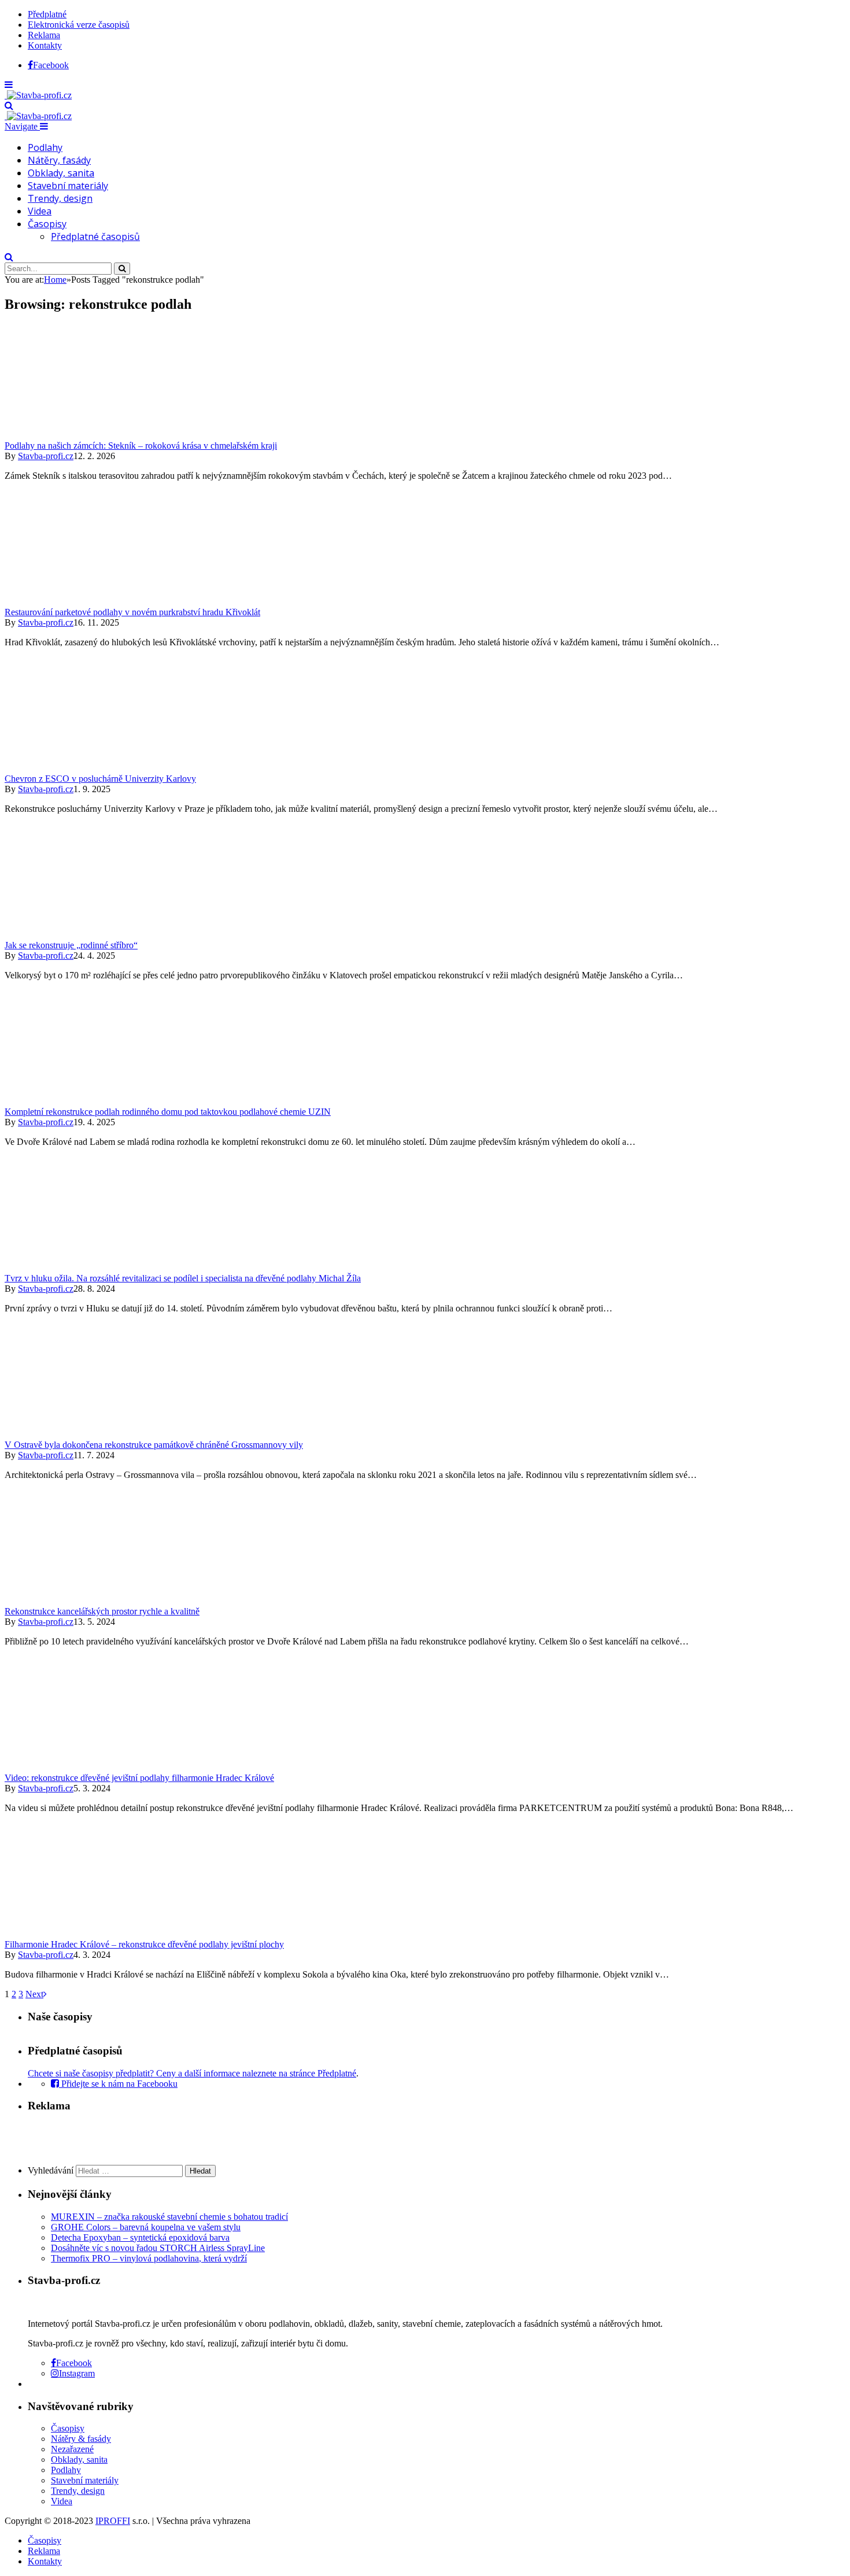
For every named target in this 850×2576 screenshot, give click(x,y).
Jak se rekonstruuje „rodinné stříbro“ (71, 945)
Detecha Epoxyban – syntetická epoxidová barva (140, 2237)
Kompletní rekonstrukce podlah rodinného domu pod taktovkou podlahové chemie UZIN (168, 1112)
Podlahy (45, 147)
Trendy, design (60, 198)
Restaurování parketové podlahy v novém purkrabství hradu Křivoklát (132, 612)
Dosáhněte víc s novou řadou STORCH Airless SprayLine (158, 2248)
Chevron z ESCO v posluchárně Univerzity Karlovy (100, 779)
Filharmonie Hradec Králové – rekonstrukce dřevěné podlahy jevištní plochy (144, 1944)
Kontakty (45, 45)
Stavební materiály (68, 186)
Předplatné (47, 14)
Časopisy (47, 224)
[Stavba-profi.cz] (38, 95)
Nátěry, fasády (59, 160)
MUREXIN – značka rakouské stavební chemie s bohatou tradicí (169, 2217)
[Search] (9, 106)
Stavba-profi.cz (46, 456)
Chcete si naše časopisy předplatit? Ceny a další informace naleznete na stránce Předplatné (192, 2073)
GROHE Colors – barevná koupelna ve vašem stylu (146, 2227)
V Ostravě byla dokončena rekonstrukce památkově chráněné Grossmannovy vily (154, 1445)
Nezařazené (72, 2449)
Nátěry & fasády (81, 2439)
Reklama (44, 35)
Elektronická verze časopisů (79, 25)
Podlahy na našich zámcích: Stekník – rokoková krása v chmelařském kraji (141, 446)
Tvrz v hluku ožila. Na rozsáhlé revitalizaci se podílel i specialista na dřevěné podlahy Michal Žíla (183, 1278)
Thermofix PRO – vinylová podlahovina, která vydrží (149, 2258)
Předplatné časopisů (95, 236)
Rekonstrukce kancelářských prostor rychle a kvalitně (102, 1611)
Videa (40, 211)
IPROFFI (113, 2521)
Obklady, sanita (61, 173)
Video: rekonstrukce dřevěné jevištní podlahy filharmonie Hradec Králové (139, 1778)
